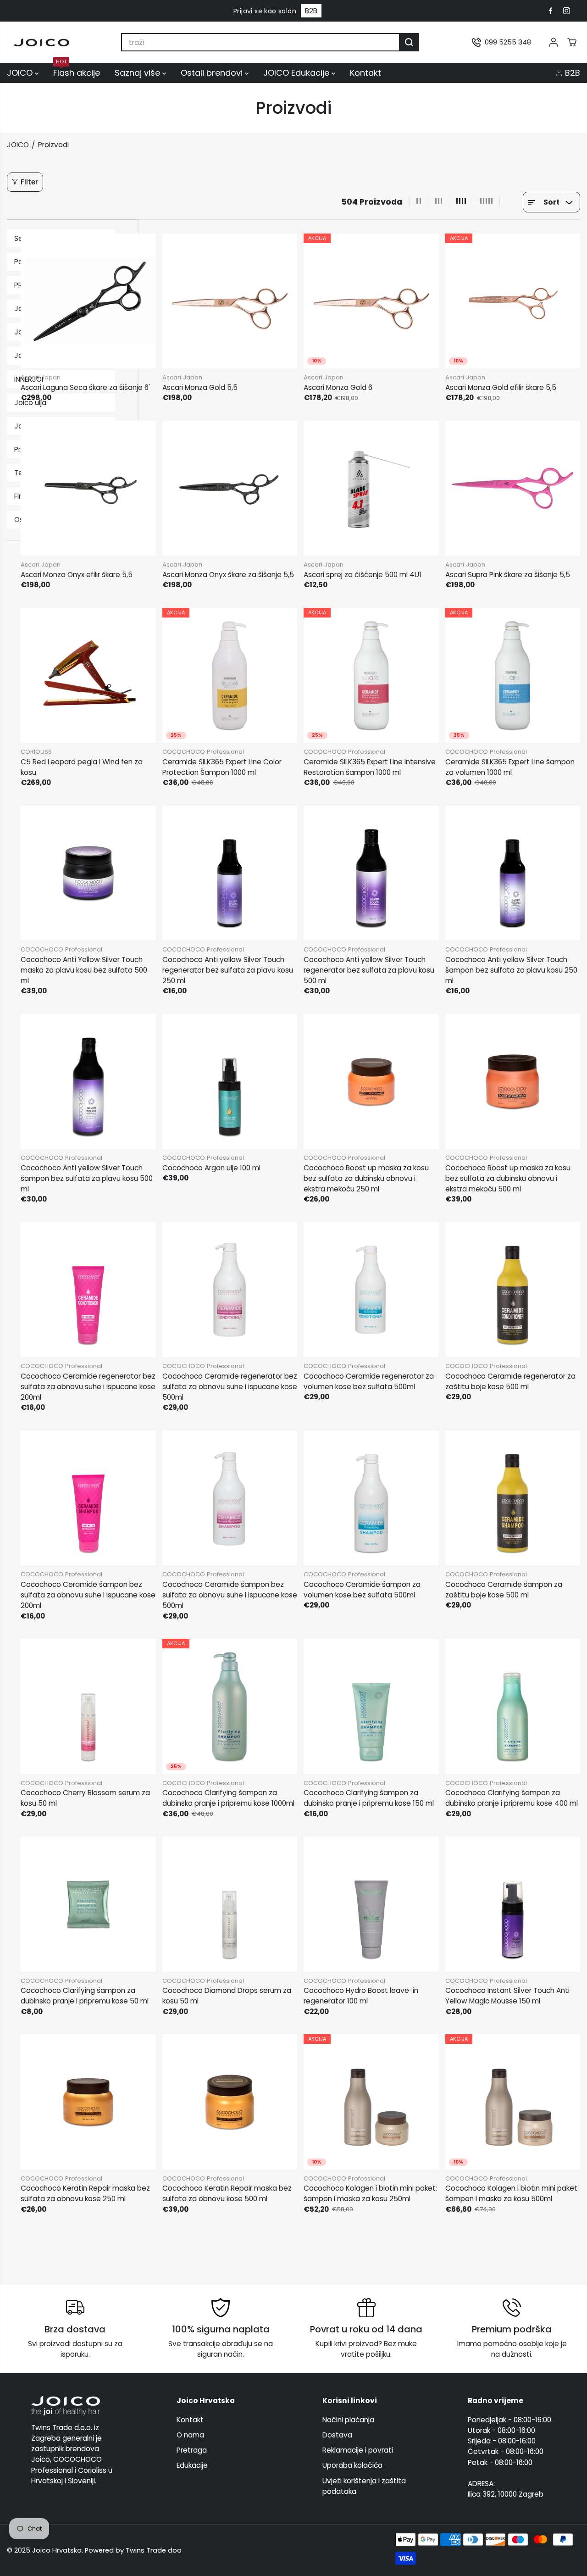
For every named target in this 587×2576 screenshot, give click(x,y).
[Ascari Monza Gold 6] (371, 301)
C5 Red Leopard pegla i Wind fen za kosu (82, 767)
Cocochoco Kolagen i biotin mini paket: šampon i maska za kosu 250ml (370, 2193)
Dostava (337, 2435)
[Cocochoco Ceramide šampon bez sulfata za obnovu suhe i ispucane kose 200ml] (88, 1498)
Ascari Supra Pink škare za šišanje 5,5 (508, 575)
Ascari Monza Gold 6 (338, 387)
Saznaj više (138, 73)
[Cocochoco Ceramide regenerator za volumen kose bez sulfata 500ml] (371, 1290)
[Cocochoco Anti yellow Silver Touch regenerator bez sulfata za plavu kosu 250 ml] (230, 873)
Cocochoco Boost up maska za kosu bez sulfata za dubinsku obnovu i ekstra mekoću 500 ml (508, 1178)
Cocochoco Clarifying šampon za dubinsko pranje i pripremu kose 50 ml (85, 1996)
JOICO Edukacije (297, 73)
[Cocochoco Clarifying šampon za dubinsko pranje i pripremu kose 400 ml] (513, 1706)
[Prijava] (554, 42)
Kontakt (365, 73)
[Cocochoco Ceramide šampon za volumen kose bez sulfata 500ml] (371, 1498)
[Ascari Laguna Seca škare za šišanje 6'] (88, 301)
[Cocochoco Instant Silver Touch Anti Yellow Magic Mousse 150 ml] (513, 1904)
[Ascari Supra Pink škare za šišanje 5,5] (513, 488)
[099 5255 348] (501, 42)
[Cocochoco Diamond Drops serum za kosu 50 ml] (230, 1904)
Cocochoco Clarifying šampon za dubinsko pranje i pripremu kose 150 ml (369, 1798)
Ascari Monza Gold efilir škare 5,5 (501, 387)
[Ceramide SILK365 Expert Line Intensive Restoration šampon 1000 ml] (371, 676)
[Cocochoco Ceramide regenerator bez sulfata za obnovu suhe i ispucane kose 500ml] (230, 1290)
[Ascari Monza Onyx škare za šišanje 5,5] (230, 488)
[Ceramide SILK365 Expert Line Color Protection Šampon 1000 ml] (230, 676)
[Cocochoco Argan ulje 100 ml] (230, 1082)
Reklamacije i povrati (358, 2450)
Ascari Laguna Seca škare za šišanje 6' (85, 387)
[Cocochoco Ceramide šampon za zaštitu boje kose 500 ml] (513, 1498)
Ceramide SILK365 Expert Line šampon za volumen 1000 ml (510, 767)
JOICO (21, 73)
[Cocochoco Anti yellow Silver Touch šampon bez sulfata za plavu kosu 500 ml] (88, 1082)
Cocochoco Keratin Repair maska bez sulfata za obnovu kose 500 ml (227, 2193)
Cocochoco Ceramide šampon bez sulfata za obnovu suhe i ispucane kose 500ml (230, 1595)
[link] (75, 2406)
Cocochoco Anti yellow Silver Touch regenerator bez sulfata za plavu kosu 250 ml (228, 970)
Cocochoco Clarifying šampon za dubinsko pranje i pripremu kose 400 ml (512, 1798)
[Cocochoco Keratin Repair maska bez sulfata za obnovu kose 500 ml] (230, 2102)
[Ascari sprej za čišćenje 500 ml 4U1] (371, 488)
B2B (311, 11)
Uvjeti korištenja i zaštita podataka (364, 2486)
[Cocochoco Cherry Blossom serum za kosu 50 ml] (88, 1706)
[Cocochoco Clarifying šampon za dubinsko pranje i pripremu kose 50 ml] (88, 1904)
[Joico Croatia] (41, 42)
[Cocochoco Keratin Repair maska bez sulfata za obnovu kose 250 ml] (88, 2102)
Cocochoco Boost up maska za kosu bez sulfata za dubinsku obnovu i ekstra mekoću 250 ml (366, 1178)
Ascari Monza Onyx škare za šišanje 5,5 (228, 575)
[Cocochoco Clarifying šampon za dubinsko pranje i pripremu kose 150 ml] (371, 1706)
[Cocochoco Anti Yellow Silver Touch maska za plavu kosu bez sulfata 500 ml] (88, 873)
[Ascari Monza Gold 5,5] (230, 301)
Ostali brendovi (213, 73)
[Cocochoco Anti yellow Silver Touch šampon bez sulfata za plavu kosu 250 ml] (513, 873)
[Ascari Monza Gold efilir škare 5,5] (513, 301)
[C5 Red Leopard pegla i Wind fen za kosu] (88, 676)
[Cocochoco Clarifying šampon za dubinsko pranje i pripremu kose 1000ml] (230, 1706)
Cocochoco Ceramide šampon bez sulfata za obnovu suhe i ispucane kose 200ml (88, 1595)
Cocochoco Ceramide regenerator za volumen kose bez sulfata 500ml (369, 1381)
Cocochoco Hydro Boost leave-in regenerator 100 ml (361, 1996)
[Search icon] (409, 42)
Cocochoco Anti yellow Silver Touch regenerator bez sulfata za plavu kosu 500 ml (369, 970)
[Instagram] (566, 11)
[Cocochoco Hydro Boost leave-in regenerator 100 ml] (371, 1904)
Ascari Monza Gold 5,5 (200, 387)
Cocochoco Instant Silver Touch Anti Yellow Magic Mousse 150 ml (507, 1996)
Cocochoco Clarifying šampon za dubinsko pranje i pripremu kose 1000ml (228, 1798)
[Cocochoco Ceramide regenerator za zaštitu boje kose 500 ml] (513, 1290)
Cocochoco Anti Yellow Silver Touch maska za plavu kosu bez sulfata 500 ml (84, 970)
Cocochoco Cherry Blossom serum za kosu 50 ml (85, 1798)
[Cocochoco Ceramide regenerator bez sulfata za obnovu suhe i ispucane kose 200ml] (88, 1290)
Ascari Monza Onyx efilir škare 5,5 (77, 575)
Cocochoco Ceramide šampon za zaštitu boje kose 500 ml (504, 1590)
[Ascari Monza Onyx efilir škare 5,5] (88, 488)
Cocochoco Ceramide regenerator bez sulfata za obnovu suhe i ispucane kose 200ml (88, 1387)
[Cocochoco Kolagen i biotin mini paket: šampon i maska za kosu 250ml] (371, 2102)
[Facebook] (550, 11)
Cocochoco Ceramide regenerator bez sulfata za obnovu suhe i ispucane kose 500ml (230, 1387)
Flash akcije (77, 72)
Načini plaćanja (348, 2420)
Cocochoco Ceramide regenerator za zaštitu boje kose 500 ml (510, 1381)
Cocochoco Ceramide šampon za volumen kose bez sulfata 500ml (362, 1590)
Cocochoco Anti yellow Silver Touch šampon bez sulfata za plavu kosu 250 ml (511, 970)
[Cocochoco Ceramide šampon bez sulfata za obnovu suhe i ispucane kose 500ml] (230, 1498)
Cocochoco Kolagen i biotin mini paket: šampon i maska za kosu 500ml (512, 2193)
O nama (190, 2435)
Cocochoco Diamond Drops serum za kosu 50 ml (227, 1996)
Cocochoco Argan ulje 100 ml (211, 1168)
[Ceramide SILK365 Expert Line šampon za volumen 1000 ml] (513, 676)
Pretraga (192, 2450)
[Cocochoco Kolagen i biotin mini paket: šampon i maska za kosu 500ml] (513, 2102)
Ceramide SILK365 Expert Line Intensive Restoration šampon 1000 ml (370, 767)
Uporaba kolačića (352, 2465)
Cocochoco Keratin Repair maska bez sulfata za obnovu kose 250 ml (85, 2193)
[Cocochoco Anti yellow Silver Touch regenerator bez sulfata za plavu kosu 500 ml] (371, 873)
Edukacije (192, 2465)
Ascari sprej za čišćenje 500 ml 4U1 (363, 575)
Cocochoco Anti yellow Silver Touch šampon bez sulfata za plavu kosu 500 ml (87, 1178)
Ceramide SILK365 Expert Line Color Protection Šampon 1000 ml (222, 767)
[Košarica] (572, 42)
